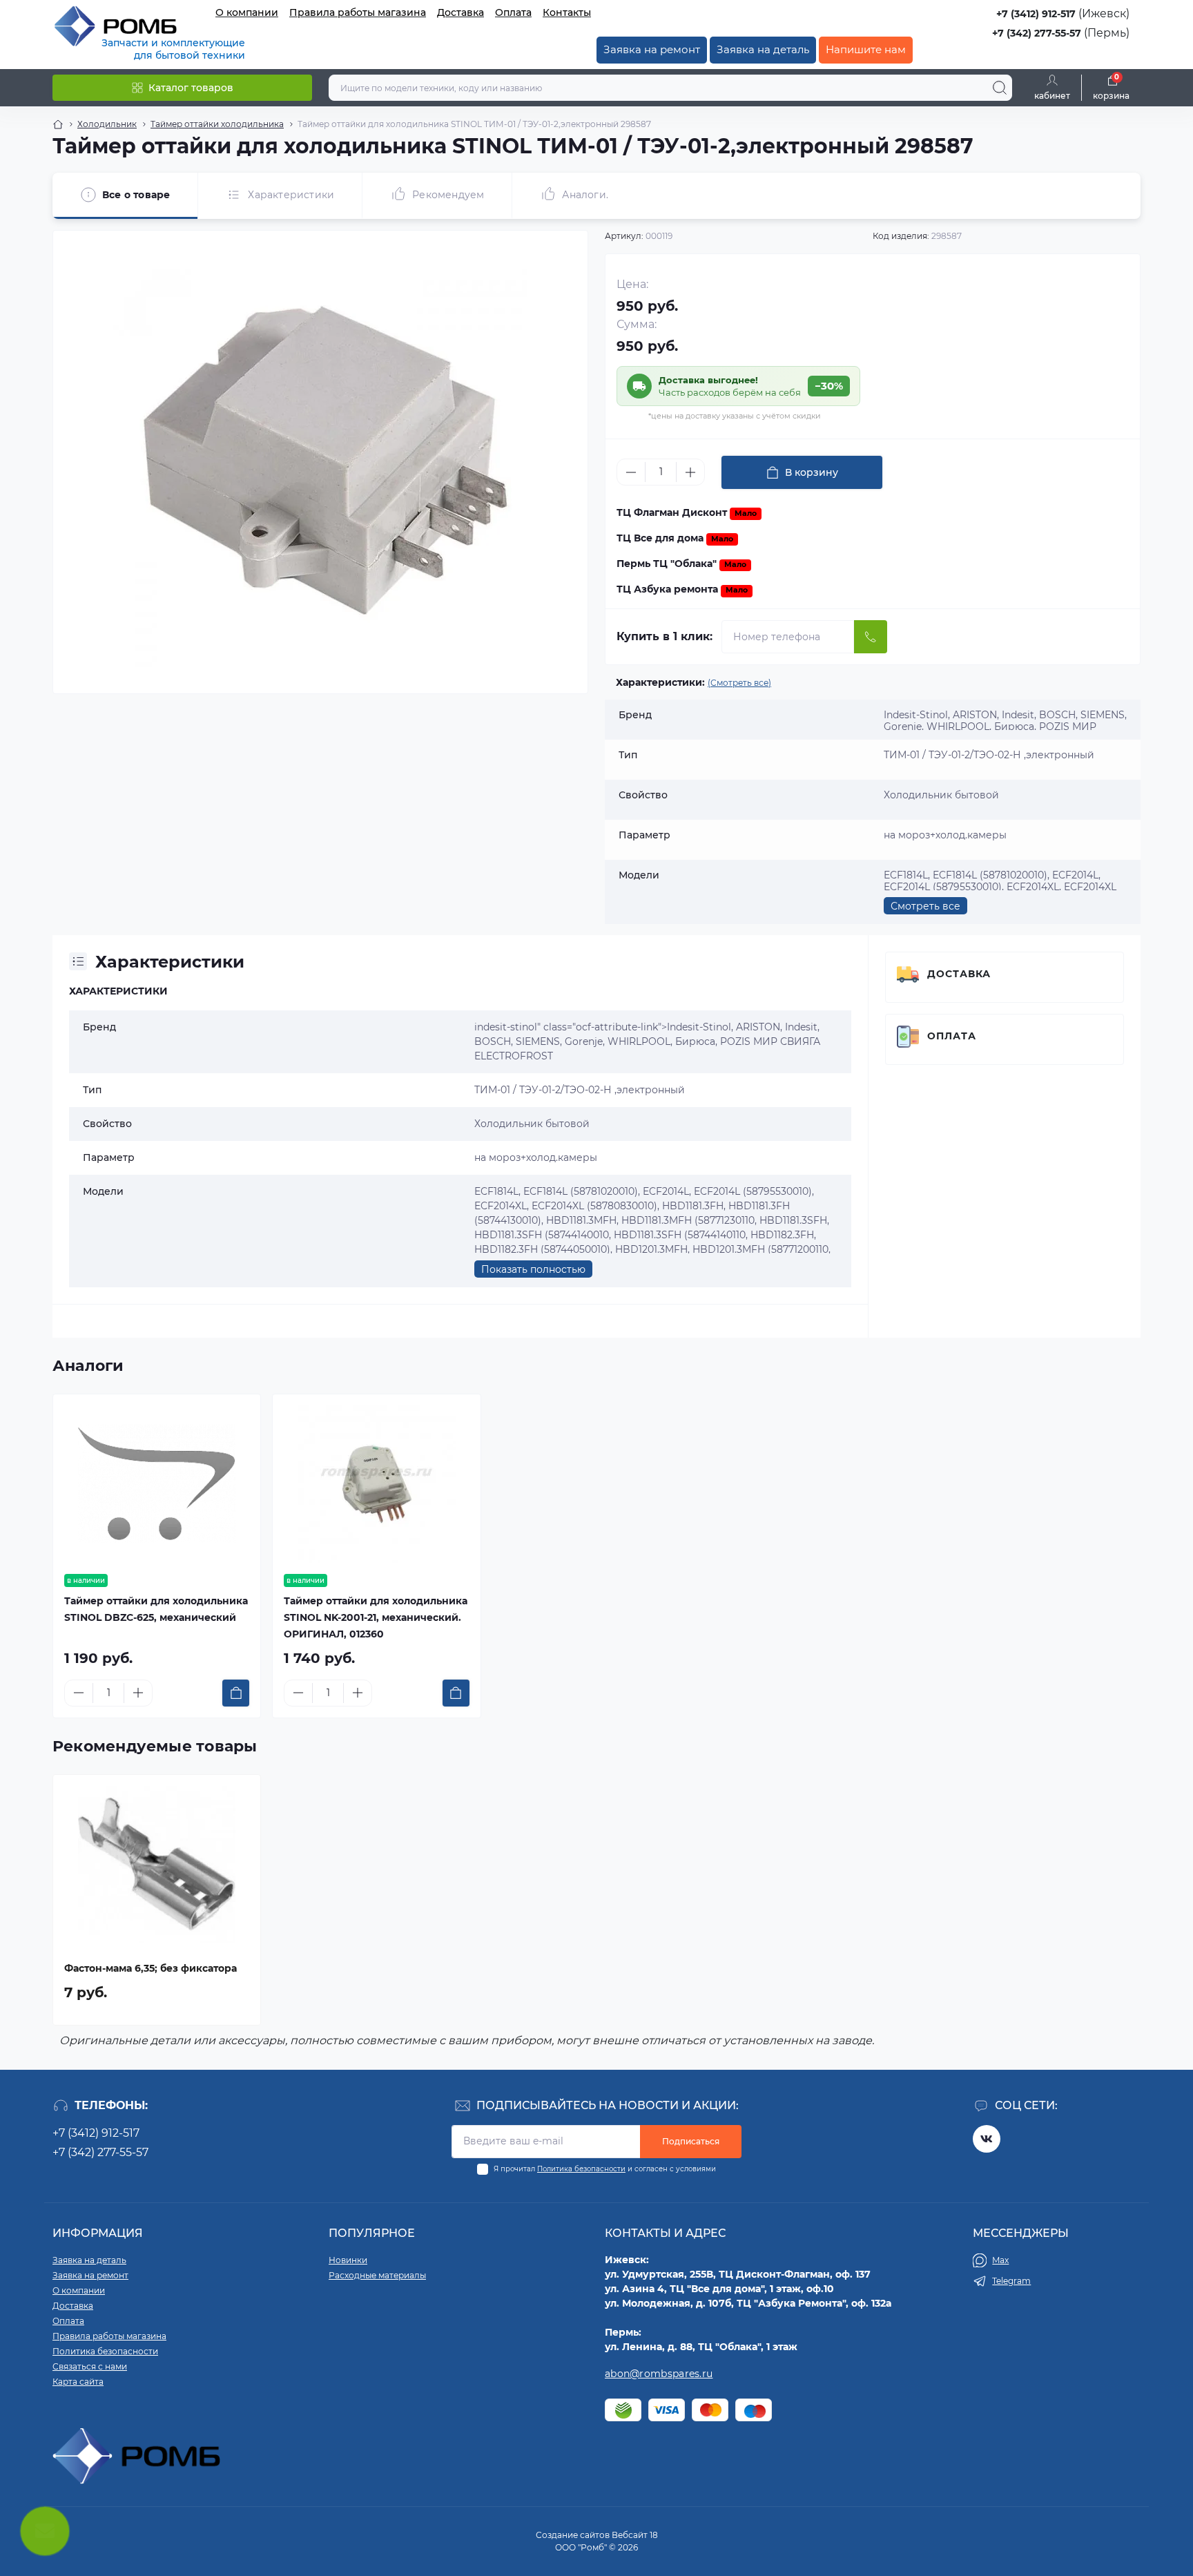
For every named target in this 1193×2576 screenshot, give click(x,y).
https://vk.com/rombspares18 (987, 2139)
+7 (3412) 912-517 (1036, 14)
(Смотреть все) (739, 683)
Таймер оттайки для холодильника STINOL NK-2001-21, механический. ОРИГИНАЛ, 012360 (376, 1617)
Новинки (348, 2260)
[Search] (1000, 88)
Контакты (567, 12)
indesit (491, 1027)
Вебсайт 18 (635, 2535)
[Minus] (631, 472)
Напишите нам (866, 49)
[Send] (871, 637)
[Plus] (690, 472)
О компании (247, 12)
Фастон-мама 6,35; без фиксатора (151, 1968)
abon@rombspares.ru (659, 2374)
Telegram (1011, 2281)
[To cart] (236, 1693)
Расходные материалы (377, 2275)
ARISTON (758, 1027)
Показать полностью (533, 1269)
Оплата (513, 12)
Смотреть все (925, 906)
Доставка (460, 12)
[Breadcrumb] (58, 124)
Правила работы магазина (358, 12)
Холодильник (107, 124)
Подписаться (691, 2141)
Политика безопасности (581, 2169)
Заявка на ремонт (652, 49)
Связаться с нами (90, 2366)
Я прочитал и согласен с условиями (605, 2169)
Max (1000, 2260)
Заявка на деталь (763, 49)
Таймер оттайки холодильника (217, 124)
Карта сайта (78, 2382)
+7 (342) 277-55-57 (1037, 33)
